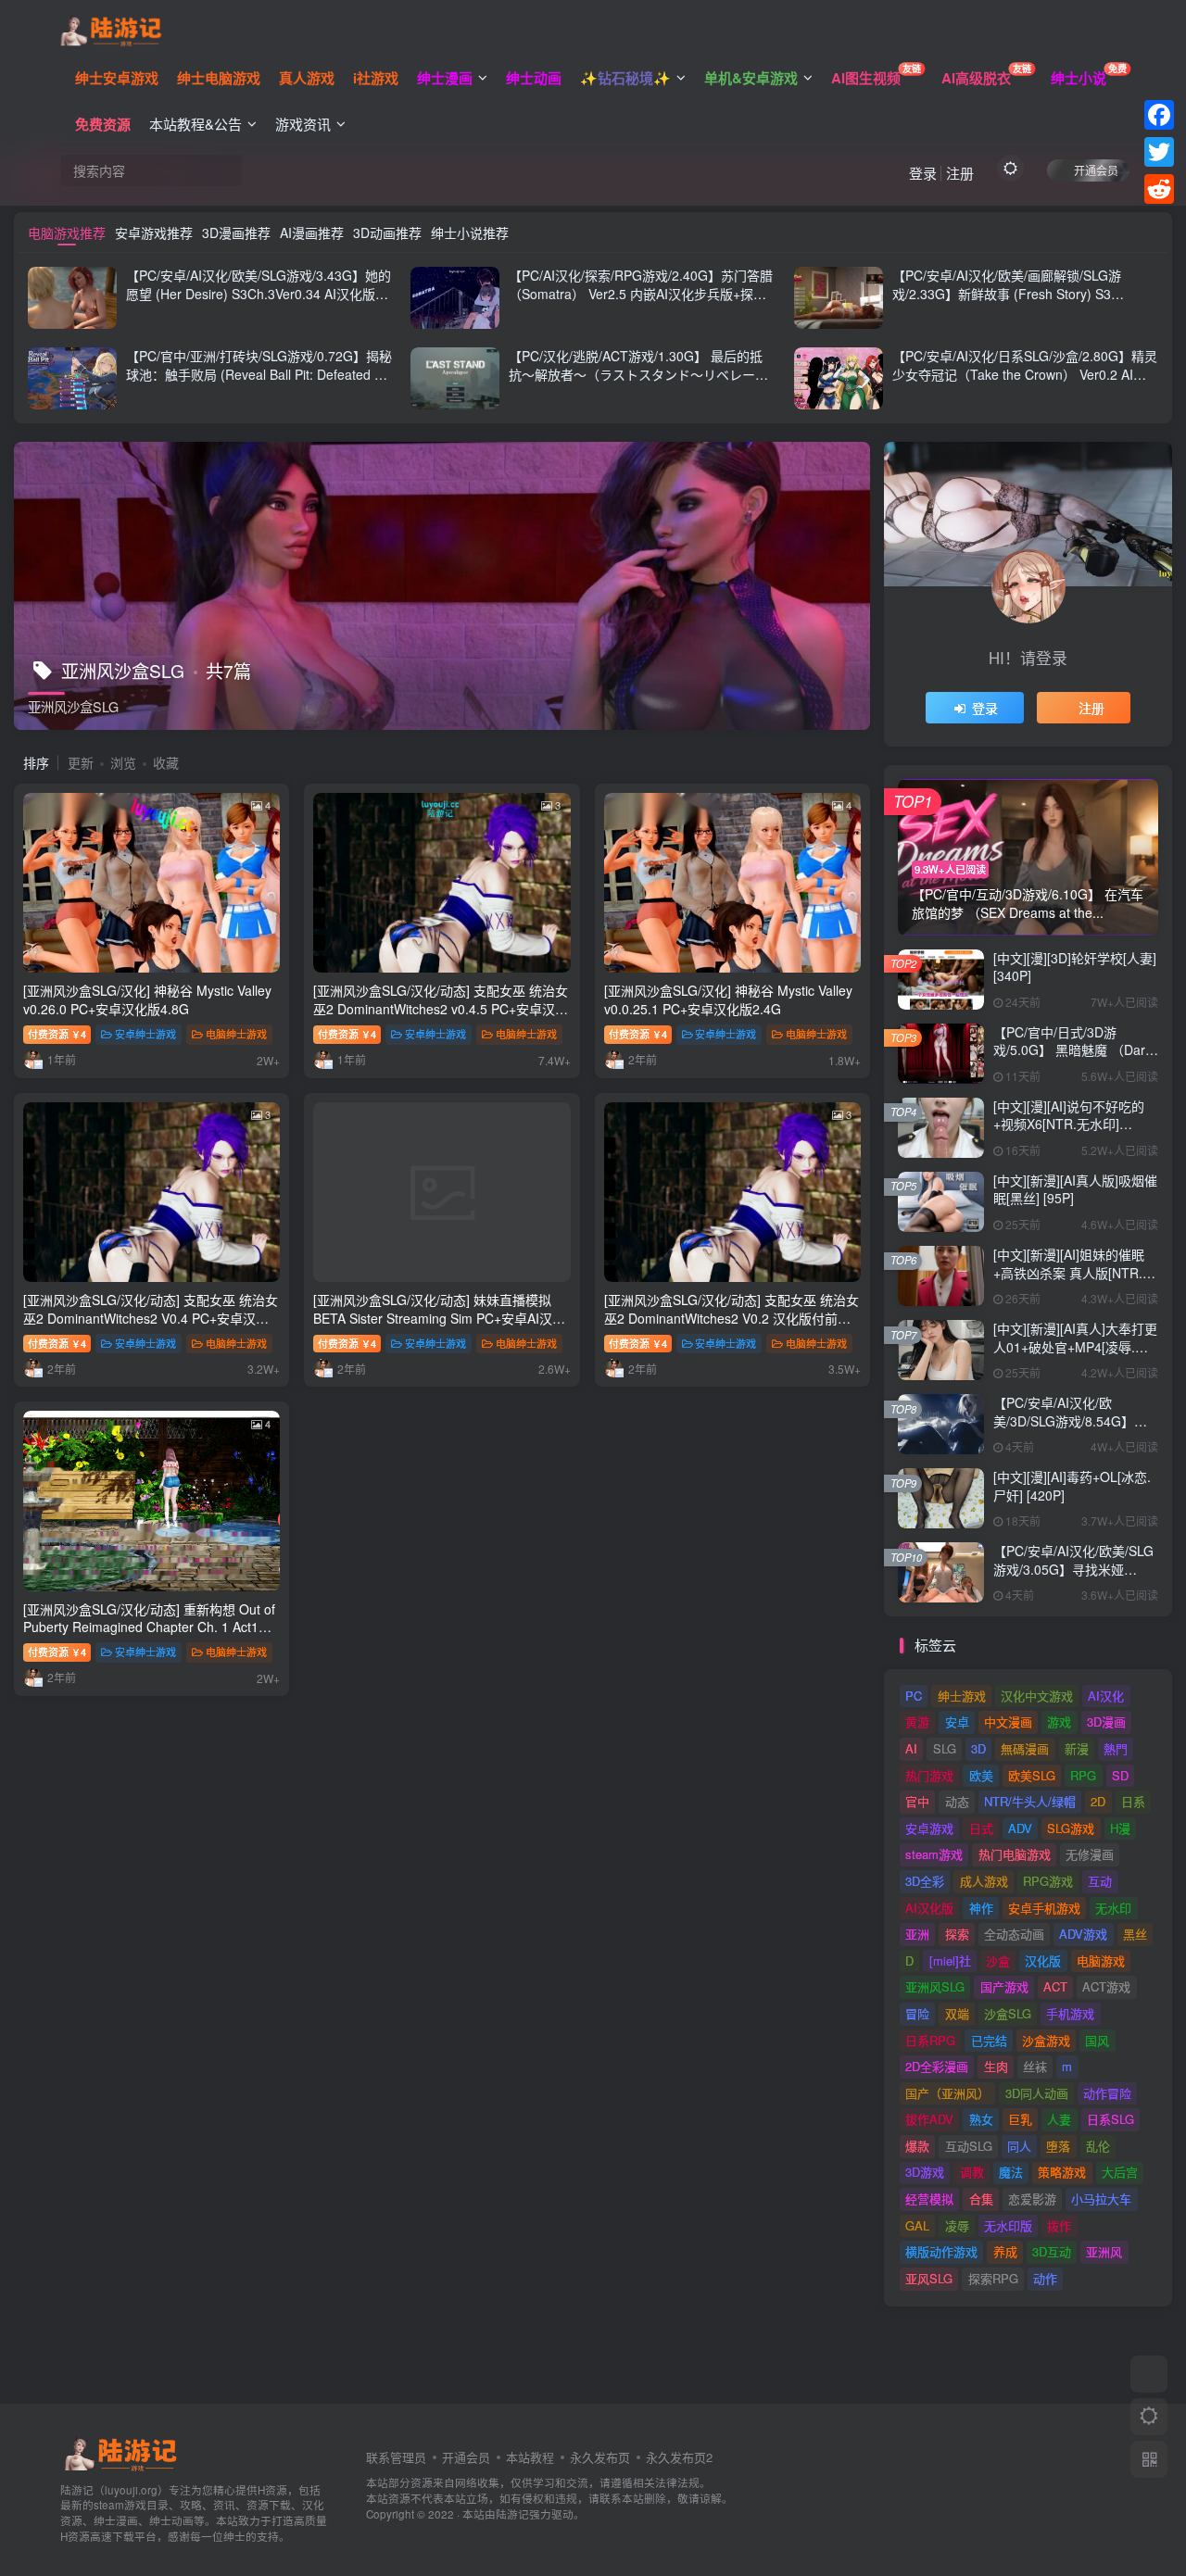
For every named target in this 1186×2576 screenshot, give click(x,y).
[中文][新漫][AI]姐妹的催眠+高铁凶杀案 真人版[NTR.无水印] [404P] (1074, 1272)
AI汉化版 (929, 1908)
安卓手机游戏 (1044, 1908)
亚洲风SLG (935, 1986)
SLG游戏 (1071, 1828)
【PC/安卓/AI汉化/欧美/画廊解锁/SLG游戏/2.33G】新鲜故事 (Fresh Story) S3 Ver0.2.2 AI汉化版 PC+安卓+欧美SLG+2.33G (1022, 293)
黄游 (917, 1722)
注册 (960, 173)
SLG (945, 1748)
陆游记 (512, 2514)
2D (1098, 1801)
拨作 (1059, 2225)
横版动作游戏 (941, 2251)
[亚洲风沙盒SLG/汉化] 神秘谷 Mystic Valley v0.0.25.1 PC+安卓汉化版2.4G (728, 999)
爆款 (917, 2146)
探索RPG (993, 2278)
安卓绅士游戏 (145, 1034)
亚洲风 (1104, 2251)
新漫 (1077, 1748)
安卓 (957, 1722)
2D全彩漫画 (937, 2066)
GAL (917, 2225)
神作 (981, 1908)
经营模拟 (929, 2199)
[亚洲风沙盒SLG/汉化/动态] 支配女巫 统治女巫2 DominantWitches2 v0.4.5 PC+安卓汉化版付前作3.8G (441, 1008)
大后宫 (1120, 2172)
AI (911, 1748)
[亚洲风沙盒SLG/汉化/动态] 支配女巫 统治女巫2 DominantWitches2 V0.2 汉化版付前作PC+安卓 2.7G (732, 1318)
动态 (957, 1801)
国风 (1097, 2040)
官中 (917, 1801)
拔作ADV (929, 2119)
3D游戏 (925, 2172)
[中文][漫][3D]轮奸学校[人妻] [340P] (1075, 967)
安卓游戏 (929, 1828)
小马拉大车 (1101, 2199)
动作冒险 (1107, 2093)
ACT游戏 (1106, 1986)
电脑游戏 (1101, 1960)
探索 (957, 1934)
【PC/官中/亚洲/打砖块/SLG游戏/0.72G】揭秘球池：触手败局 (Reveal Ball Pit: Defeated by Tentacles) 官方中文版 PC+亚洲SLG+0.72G (259, 374)
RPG (1083, 1775)
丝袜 (1035, 2066)
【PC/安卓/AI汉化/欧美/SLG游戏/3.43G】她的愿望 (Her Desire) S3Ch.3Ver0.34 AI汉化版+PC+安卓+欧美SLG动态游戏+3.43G (259, 293)
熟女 (981, 2119)
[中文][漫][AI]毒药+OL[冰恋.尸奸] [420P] (1072, 1486)
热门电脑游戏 (1015, 1854)
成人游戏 (984, 1881)
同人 (1019, 2146)
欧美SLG (1032, 1775)
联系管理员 (396, 2457)
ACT (1055, 1986)
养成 (1005, 2251)
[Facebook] (1159, 115)
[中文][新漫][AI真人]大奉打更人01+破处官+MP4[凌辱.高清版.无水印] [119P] (1075, 1346)
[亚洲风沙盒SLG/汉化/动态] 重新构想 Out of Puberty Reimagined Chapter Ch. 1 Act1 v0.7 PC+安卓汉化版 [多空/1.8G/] (149, 1627)
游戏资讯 (303, 124)
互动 (1100, 1881)
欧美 (981, 1775)
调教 (972, 2172)
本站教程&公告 (196, 124)
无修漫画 (1090, 1854)
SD (1120, 1775)
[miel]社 (950, 1960)
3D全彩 (925, 1881)
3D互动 (1052, 2251)
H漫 (1120, 1828)
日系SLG (1110, 2119)
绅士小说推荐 (470, 232)
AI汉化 (1106, 1696)
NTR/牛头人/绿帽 (1030, 1801)
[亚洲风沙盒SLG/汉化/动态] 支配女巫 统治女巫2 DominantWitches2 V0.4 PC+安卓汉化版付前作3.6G (151, 1318)
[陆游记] (111, 29)
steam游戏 (934, 1854)
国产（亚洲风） (947, 2093)
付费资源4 (57, 1034)
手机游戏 (1070, 2013)
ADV (1020, 1828)
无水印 (1113, 1908)
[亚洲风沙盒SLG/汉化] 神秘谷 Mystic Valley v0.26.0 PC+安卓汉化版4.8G (147, 999)
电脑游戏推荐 (67, 232)
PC (914, 1696)
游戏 (1059, 1722)
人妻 (1059, 2119)
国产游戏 (1004, 1986)
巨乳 (1020, 2119)
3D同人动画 (1037, 2093)
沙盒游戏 (1046, 2040)
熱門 (1116, 1748)
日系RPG (930, 2040)
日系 (1133, 1801)
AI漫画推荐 (312, 232)
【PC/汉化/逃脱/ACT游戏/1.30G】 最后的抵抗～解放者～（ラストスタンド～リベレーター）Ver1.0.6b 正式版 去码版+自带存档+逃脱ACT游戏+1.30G (639, 383)
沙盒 (998, 1960)
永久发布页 (600, 2457)
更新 (81, 762)
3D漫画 (1106, 1722)
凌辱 (957, 2225)
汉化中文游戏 (1037, 1696)
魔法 (1011, 2172)
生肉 (996, 2066)
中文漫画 (1008, 1722)
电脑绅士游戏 (236, 1034)
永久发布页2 (679, 2457)
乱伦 (1098, 2146)
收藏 (166, 762)
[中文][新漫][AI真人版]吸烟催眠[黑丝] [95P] (1075, 1189)
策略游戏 (1062, 2172)
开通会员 (1096, 170)
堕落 (1058, 2146)
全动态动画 (1014, 1934)
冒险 (917, 2013)
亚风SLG (929, 2278)
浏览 (123, 762)
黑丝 (1135, 1934)
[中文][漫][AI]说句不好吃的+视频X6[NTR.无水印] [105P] (1069, 1124)
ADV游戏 (1083, 1934)
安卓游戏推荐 (154, 232)
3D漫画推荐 (236, 232)
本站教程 (530, 2457)
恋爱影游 (1032, 2199)
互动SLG (969, 2146)
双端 (957, 2013)
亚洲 (917, 1934)
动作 (1045, 2278)
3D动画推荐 (387, 232)
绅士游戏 (962, 1696)
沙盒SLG (1008, 2013)
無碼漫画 (1025, 1748)
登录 (923, 173)
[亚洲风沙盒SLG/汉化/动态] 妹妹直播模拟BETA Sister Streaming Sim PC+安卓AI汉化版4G (439, 1318)
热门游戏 (929, 1775)
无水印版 (1008, 2225)
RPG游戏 (1048, 1881)
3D (978, 1748)
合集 (981, 2199)
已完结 (989, 2040)
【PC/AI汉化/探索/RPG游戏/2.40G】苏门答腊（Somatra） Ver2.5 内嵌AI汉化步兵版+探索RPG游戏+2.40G (641, 293)
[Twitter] (1159, 152)
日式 (981, 1828)
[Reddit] (1159, 189)
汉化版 (1043, 1960)
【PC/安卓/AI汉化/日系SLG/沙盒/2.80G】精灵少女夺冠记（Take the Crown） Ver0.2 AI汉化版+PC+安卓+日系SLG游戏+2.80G (1025, 374)
